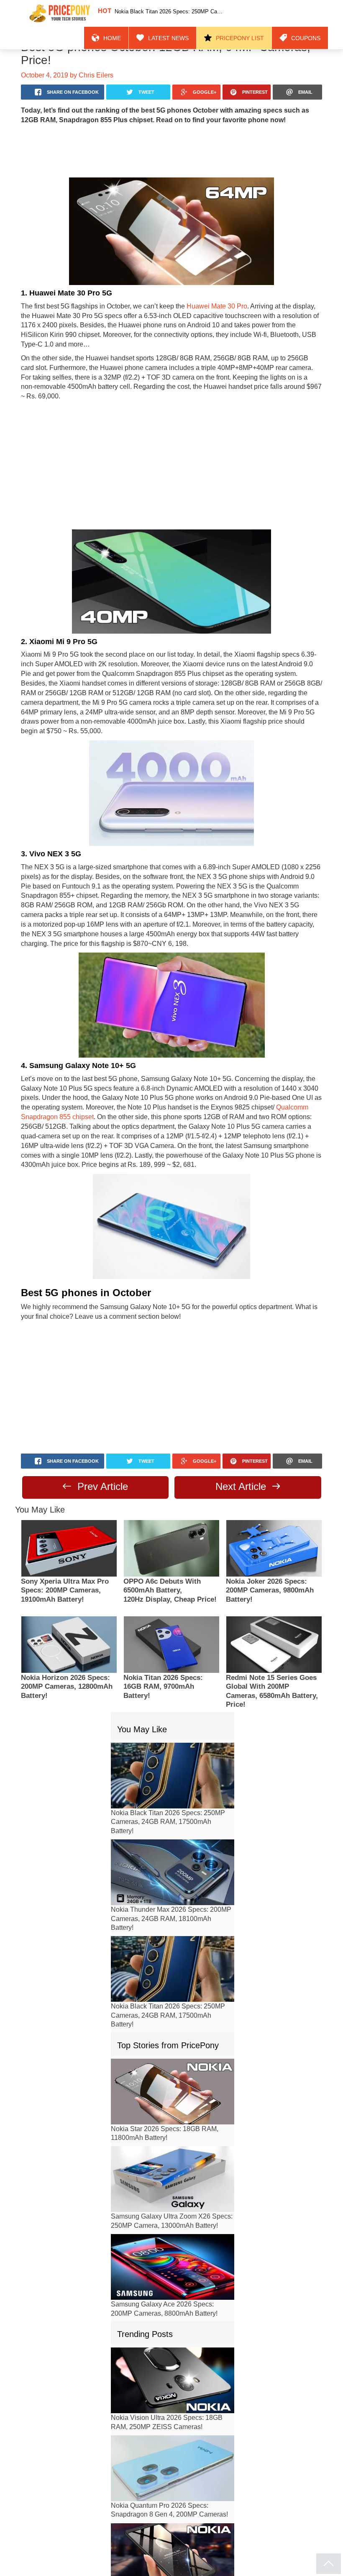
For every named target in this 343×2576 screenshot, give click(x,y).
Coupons (309, 13)
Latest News (189, 13)
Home (140, 13)
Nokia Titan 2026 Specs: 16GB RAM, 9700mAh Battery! (163, 1625)
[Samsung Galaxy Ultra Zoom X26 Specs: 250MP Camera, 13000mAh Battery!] (173, 2117)
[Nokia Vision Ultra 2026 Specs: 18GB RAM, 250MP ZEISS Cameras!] (173, 2318)
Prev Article (101, 1424)
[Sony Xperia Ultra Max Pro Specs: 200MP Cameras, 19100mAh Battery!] (69, 1486)
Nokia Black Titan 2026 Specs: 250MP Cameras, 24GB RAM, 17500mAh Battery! (168, 1760)
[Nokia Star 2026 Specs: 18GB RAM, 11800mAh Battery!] (173, 2030)
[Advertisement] (171, 137)
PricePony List (251, 13)
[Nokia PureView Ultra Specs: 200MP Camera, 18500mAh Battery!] (173, 2494)
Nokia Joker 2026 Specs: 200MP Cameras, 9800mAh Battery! (270, 1529)
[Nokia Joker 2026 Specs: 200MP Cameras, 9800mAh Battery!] (274, 1486)
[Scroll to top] (329, 2564)
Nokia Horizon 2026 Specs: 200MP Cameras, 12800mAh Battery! (67, 1625)
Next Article (242, 1424)
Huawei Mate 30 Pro (204, 293)
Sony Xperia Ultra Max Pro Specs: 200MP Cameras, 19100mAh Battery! (65, 1529)
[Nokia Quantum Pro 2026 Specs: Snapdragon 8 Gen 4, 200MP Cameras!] (173, 2406)
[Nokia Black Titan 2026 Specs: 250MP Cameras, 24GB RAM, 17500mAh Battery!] (173, 1714)
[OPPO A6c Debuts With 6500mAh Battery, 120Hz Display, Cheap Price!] (171, 1486)
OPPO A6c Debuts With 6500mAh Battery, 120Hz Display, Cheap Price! (170, 1529)
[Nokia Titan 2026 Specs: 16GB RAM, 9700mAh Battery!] (171, 1583)
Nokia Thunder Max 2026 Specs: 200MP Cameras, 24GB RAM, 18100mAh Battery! (171, 1857)
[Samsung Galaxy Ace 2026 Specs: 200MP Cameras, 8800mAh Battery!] (173, 2205)
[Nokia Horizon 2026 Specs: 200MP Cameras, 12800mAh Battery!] (69, 1583)
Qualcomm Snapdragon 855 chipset (248, 1056)
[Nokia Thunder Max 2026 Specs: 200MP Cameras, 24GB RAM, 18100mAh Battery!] (173, 1810)
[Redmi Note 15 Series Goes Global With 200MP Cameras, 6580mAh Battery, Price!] (274, 1583)
